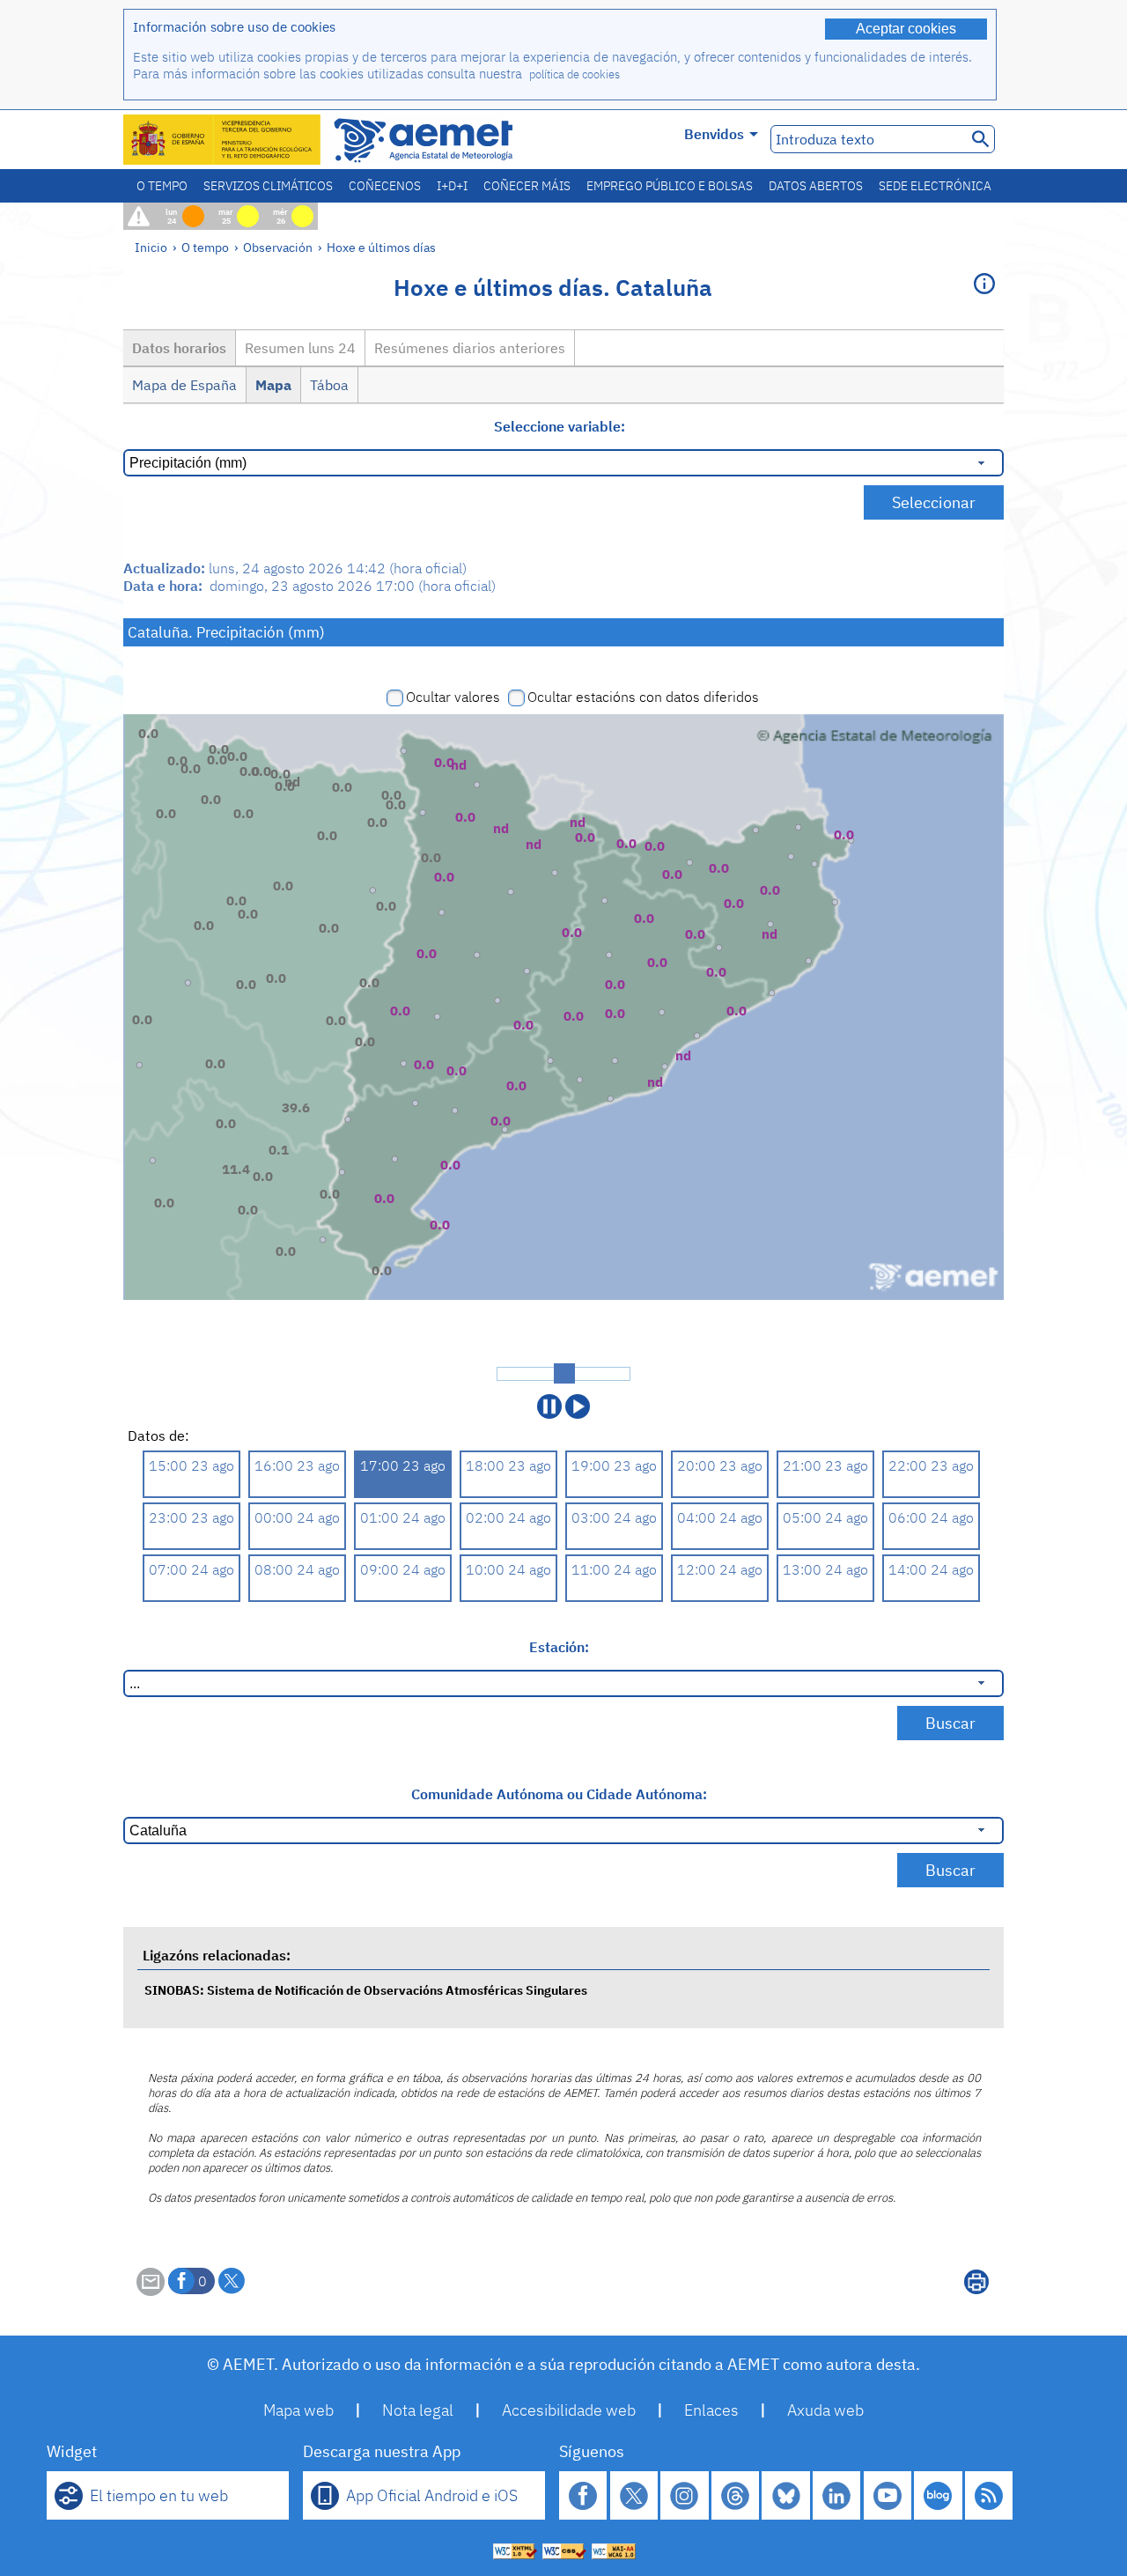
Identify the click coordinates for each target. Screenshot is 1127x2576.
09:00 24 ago (403, 1569)
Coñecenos (385, 186)
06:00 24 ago (931, 1517)
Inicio (151, 247)
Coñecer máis (527, 186)
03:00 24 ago (614, 1517)
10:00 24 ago (508, 1569)
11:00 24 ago (614, 1569)
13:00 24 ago (825, 1569)
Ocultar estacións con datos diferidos (643, 697)
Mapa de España (184, 385)
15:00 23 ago (192, 1465)
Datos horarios (179, 348)
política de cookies (575, 74)
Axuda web (825, 2410)
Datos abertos (816, 186)
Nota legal (418, 2410)
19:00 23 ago (614, 1465)
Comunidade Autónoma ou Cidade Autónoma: (559, 1794)
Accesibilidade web (569, 2410)
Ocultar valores (453, 697)
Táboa (329, 385)
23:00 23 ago (192, 1517)
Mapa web (298, 2410)
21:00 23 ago (825, 1465)
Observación (278, 247)
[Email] (151, 2291)
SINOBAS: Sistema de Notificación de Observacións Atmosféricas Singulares (366, 1990)
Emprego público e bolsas (670, 186)
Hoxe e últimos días (381, 247)
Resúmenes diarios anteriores (470, 348)
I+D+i (452, 186)
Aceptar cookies (906, 29)
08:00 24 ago (297, 1569)
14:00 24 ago (931, 1569)
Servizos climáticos (268, 186)
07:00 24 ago (192, 1569)
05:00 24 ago (825, 1517)
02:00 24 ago (508, 1517)
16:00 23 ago (297, 1465)
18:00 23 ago (508, 1465)
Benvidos (714, 134)
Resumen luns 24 (300, 348)
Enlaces (711, 2410)
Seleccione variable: (560, 426)
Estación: (559, 1647)
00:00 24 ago (297, 1517)
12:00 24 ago (720, 1569)
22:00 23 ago (931, 1465)
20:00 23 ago (720, 1465)
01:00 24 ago (403, 1517)
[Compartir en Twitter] (232, 2281)
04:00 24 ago (720, 1517)
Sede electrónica (935, 186)
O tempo (162, 186)
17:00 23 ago (403, 1465)
